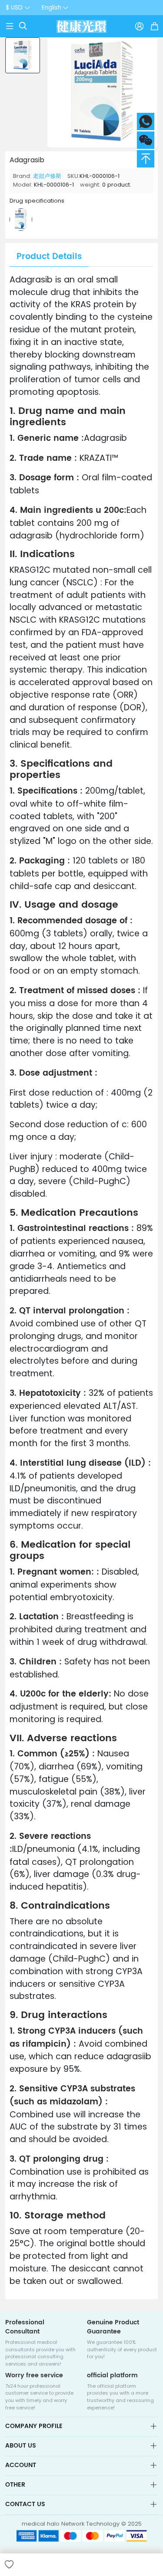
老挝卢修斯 (47, 176)
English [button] (52, 8)
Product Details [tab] (49, 257)
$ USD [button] (14, 8)
